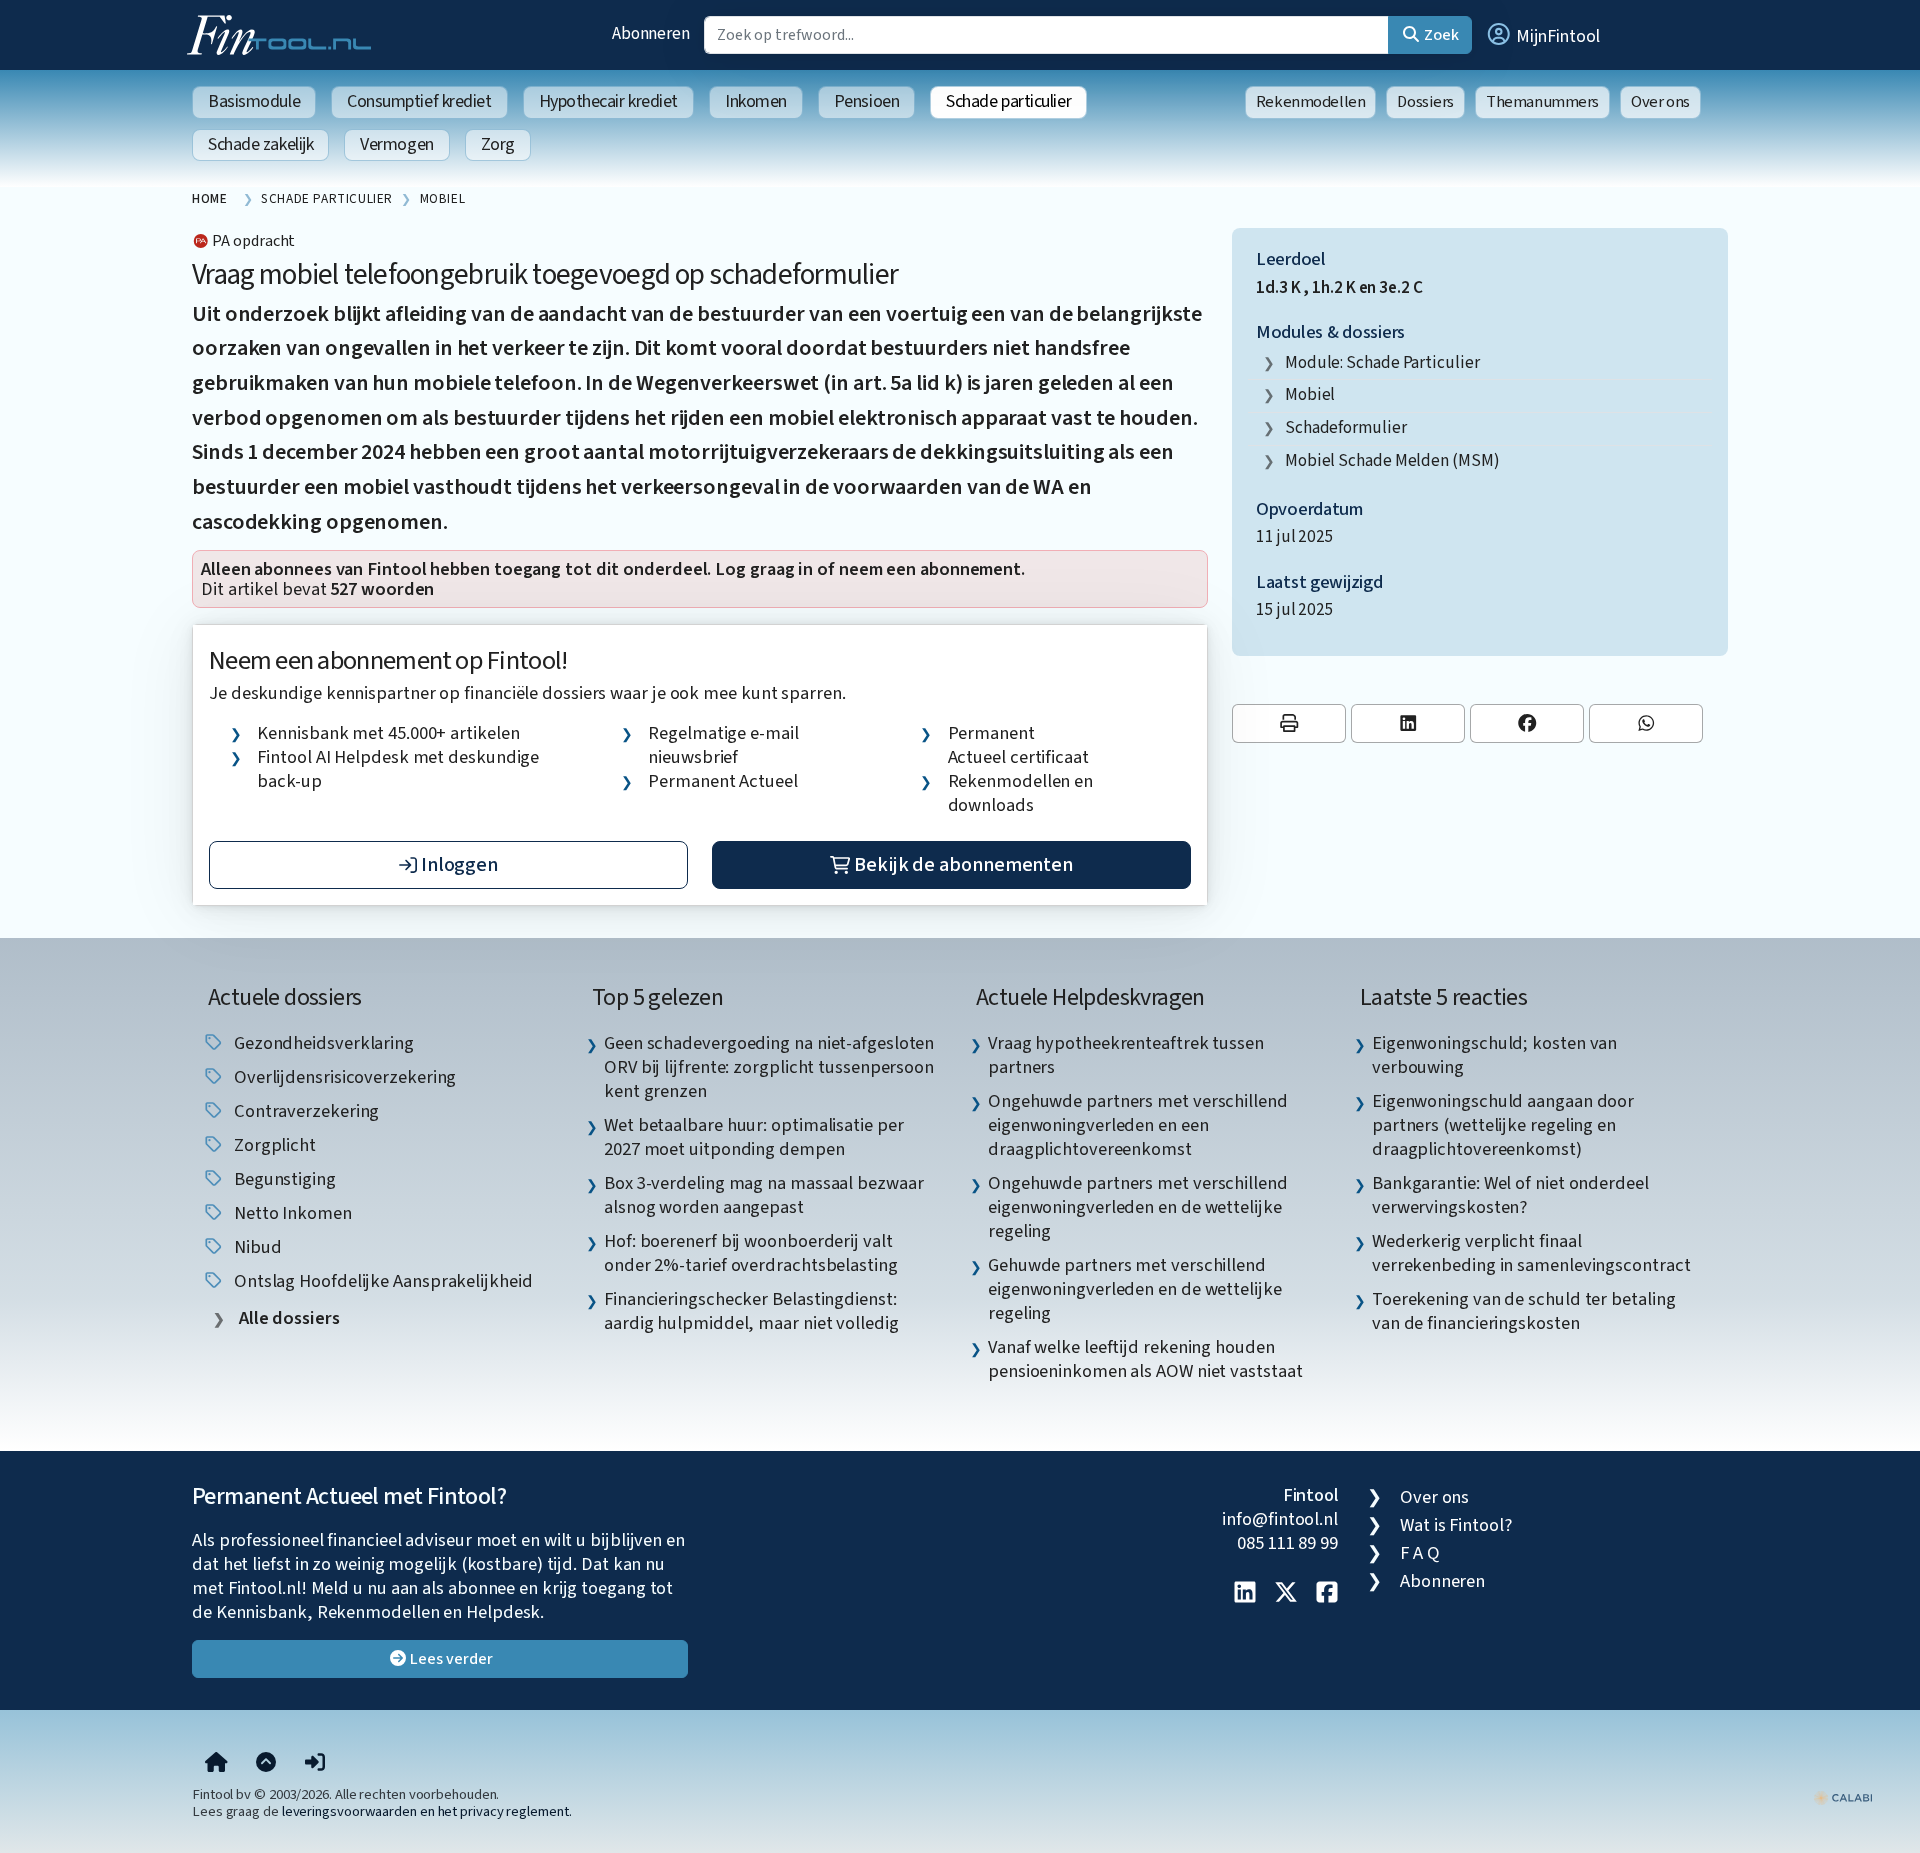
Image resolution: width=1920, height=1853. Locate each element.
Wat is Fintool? (1456, 1525)
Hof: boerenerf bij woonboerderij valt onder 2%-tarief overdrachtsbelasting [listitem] (751, 1253)
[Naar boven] (266, 1764)
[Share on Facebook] (1527, 723)
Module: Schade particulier (1382, 362)
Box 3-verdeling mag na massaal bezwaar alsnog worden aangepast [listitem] (764, 1195)
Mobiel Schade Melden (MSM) (1392, 460)
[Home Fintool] (284, 33)
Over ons (1660, 102)
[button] (1542, 35)
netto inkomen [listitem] (291, 1213)
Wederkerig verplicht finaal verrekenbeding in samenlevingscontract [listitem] (1531, 1253)
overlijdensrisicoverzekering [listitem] (343, 1077)
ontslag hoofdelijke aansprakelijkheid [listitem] (381, 1281)
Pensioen (866, 101)
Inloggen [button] (457, 865)
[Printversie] (1289, 723)
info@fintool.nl (1280, 1519)
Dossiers (1425, 102)
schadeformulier (1346, 427)
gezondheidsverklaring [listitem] (322, 1043)
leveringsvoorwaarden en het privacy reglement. (427, 1811)
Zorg (498, 144)
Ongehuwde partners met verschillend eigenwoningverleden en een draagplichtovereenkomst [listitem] (1138, 1125)
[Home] (216, 1764)
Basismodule (254, 101)
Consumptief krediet (419, 101)
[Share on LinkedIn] (1408, 723)
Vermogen (396, 144)
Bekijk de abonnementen (961, 865)
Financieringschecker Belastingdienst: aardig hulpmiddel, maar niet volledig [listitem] (751, 1311)
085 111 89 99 (1287, 1543)
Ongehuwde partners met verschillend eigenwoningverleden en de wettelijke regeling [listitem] (1138, 1207)
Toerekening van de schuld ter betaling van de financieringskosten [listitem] (1524, 1311)
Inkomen (756, 101)
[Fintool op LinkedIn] (1245, 1594)
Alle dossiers (287, 1318)
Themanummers (1542, 102)
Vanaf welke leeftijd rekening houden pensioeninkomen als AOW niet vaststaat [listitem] (1145, 1359)
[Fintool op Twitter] (1286, 1594)
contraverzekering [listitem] (304, 1111)
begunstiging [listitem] (283, 1179)
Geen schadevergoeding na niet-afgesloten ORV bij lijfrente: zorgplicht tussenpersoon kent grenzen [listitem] (769, 1067)
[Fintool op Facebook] (1327, 1594)
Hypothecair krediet (608, 101)
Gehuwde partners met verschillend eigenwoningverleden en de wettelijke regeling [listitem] (1135, 1289)
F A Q (1420, 1553)
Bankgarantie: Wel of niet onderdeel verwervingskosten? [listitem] (1510, 1195)
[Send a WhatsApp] (1646, 723)
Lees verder (450, 1659)
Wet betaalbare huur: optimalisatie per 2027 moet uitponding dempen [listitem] (754, 1137)
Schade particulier (1008, 101)
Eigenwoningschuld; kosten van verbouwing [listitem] (1494, 1055)
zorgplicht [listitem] (273, 1145)
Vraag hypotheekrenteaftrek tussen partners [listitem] (1126, 1055)
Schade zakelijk (260, 144)
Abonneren (651, 33)
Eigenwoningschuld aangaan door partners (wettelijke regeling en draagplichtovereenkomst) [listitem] (1503, 1125)
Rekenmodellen (1311, 102)
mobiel (1310, 394)
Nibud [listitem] (255, 1247)
